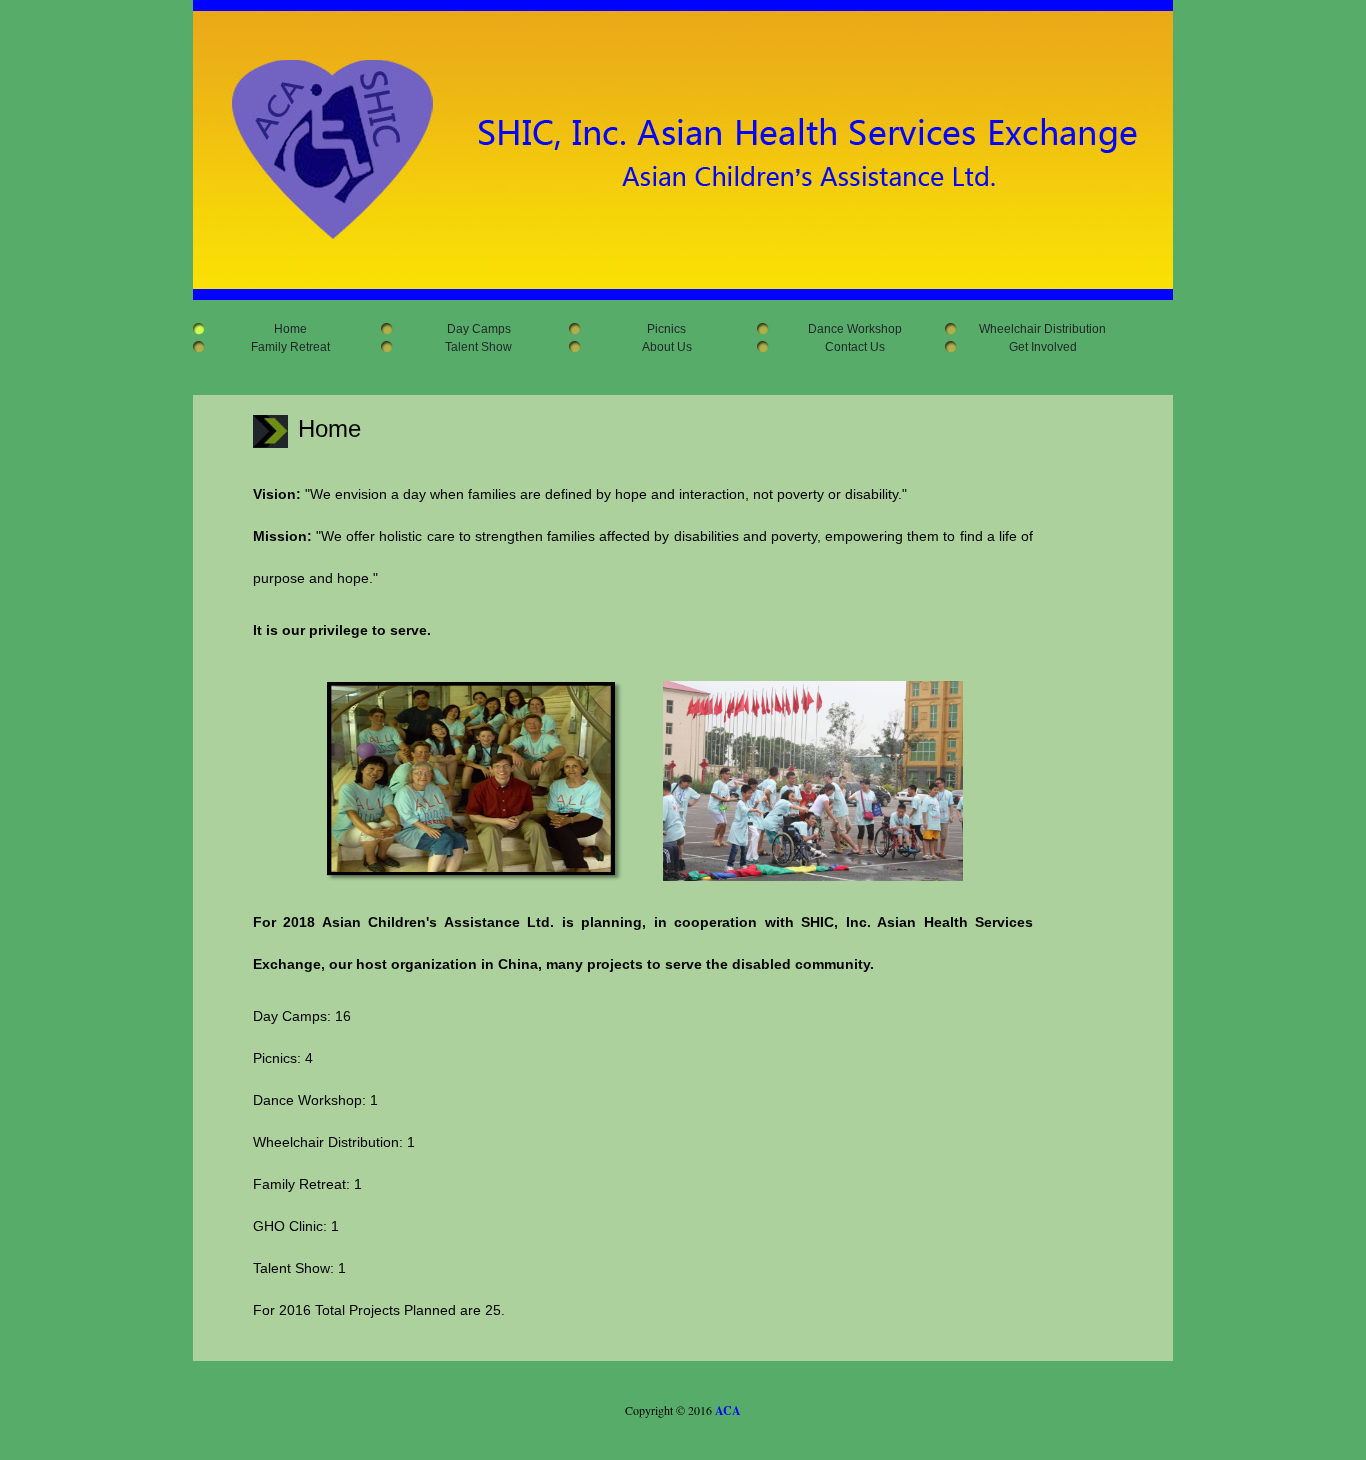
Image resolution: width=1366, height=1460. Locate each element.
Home (283, 329)
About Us (659, 347)
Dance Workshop (847, 329)
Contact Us (847, 347)
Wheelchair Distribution (1035, 329)
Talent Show (471, 347)
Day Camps (471, 329)
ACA (728, 1410)
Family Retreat (283, 347)
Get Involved (1035, 347)
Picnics (659, 329)
